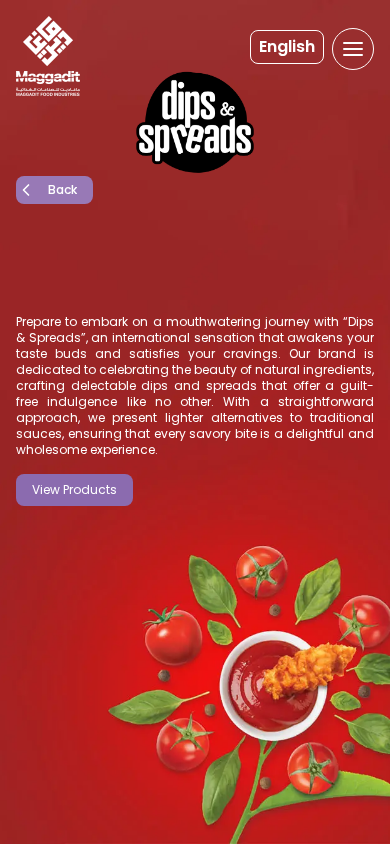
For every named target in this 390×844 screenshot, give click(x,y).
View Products (74, 489)
